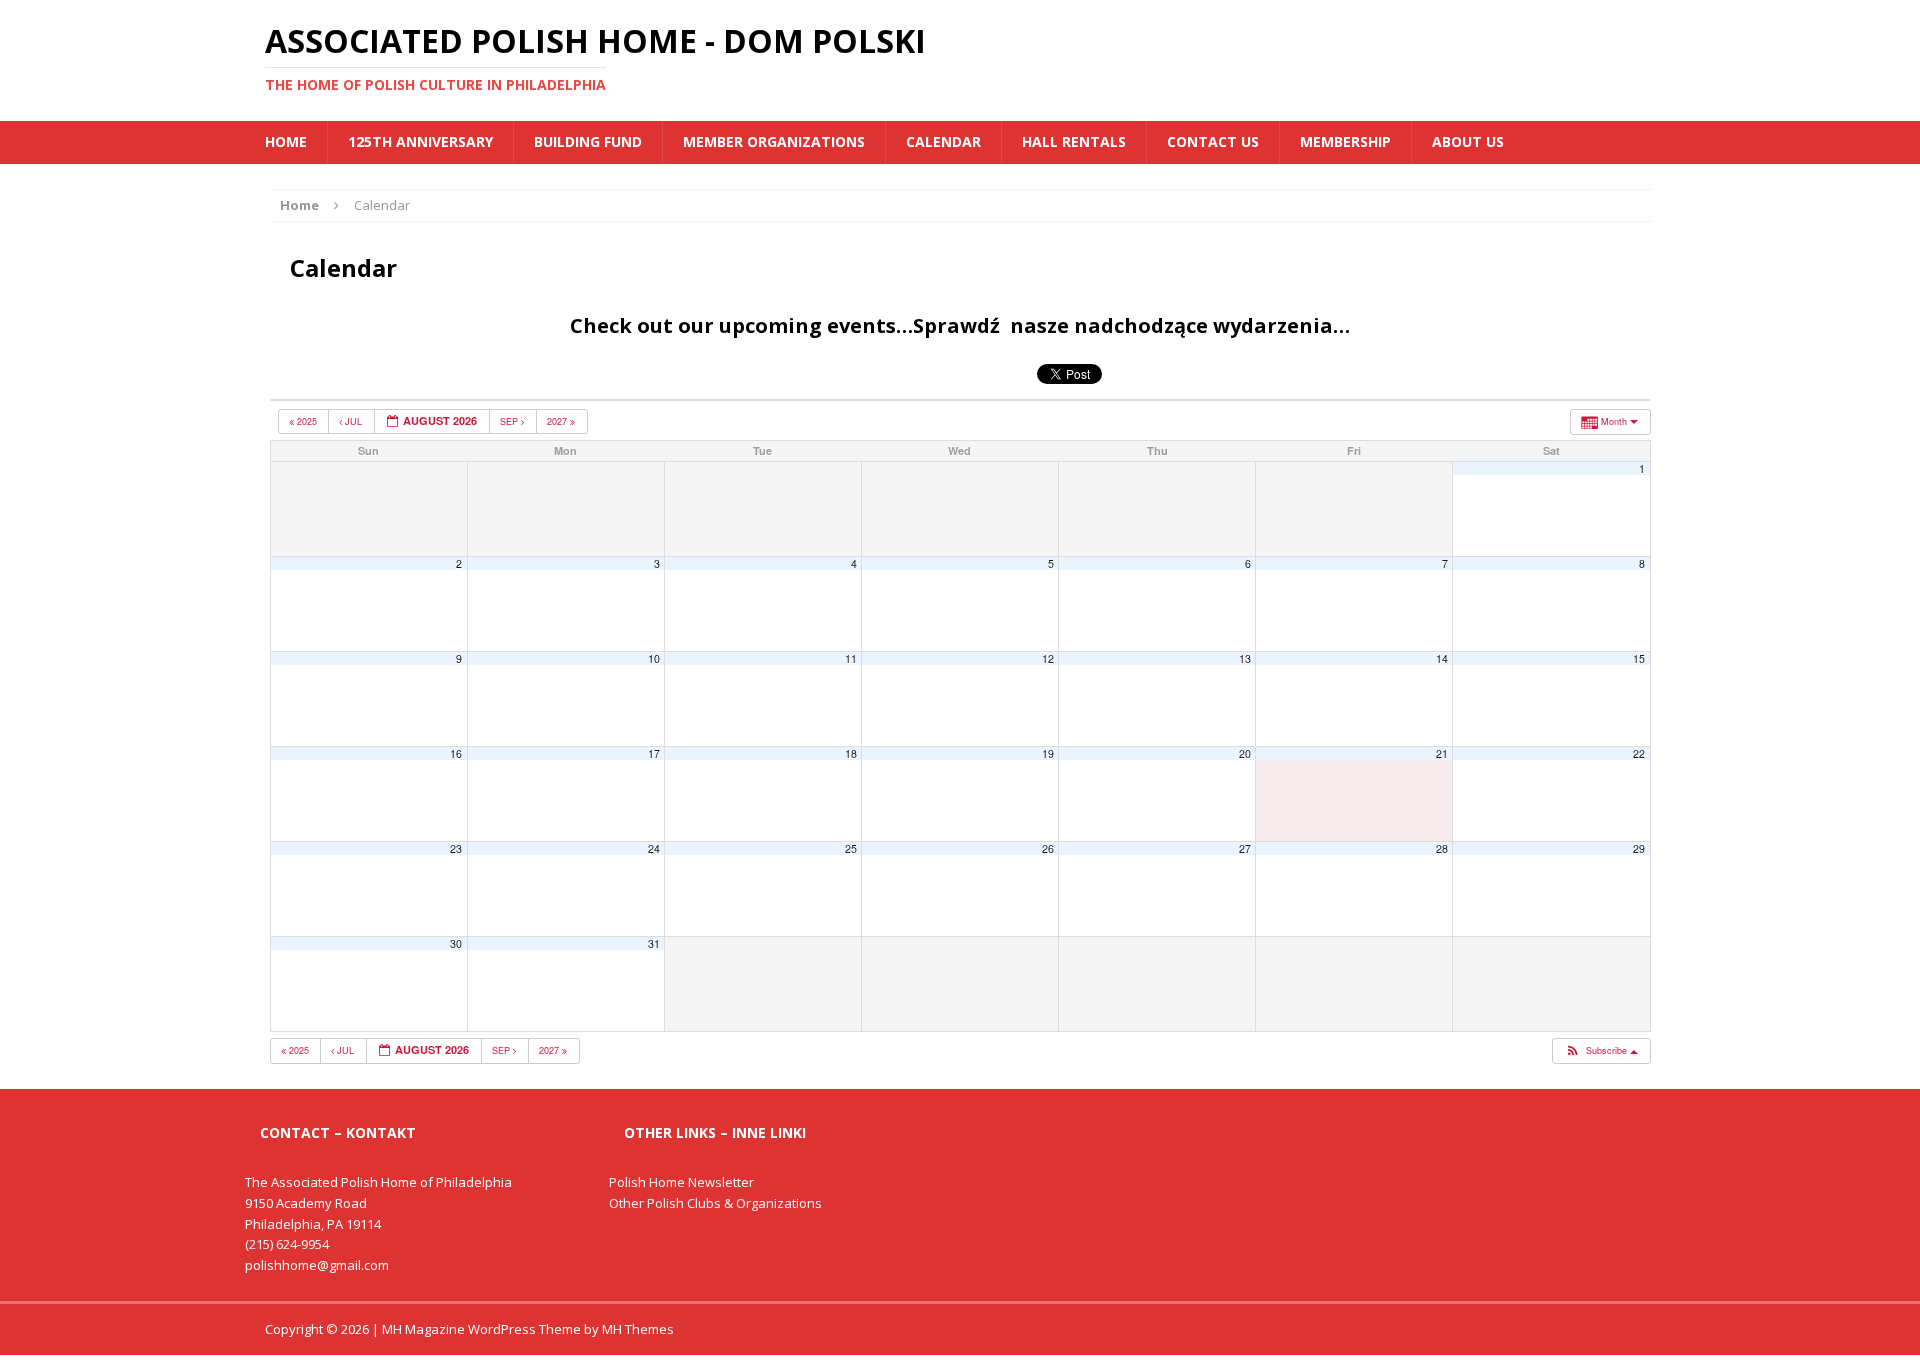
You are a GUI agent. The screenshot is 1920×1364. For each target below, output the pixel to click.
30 (456, 943)
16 (456, 753)
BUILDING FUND (588, 141)
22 (1639, 753)
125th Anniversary (420, 141)
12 (1048, 658)
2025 (307, 421)
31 (654, 943)
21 (1442, 753)
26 (1048, 848)
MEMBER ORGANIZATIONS (774, 141)
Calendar (943, 141)
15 (1639, 658)
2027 (558, 421)
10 (654, 658)
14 (1442, 658)
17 (654, 753)
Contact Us (1213, 141)
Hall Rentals (1074, 141)
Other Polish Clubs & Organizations (715, 1203)
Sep (510, 421)
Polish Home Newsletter (681, 1182)
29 (1639, 848)
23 (456, 848)
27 (1245, 848)
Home (286, 141)
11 (851, 658)
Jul (353, 421)
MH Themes (638, 1329)
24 (654, 848)
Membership (1345, 141)
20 (1245, 753)
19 (1048, 753)
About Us (1468, 141)
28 (1442, 848)
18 (851, 753)
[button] (1600, 1051)
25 (851, 848)
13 (1245, 658)
